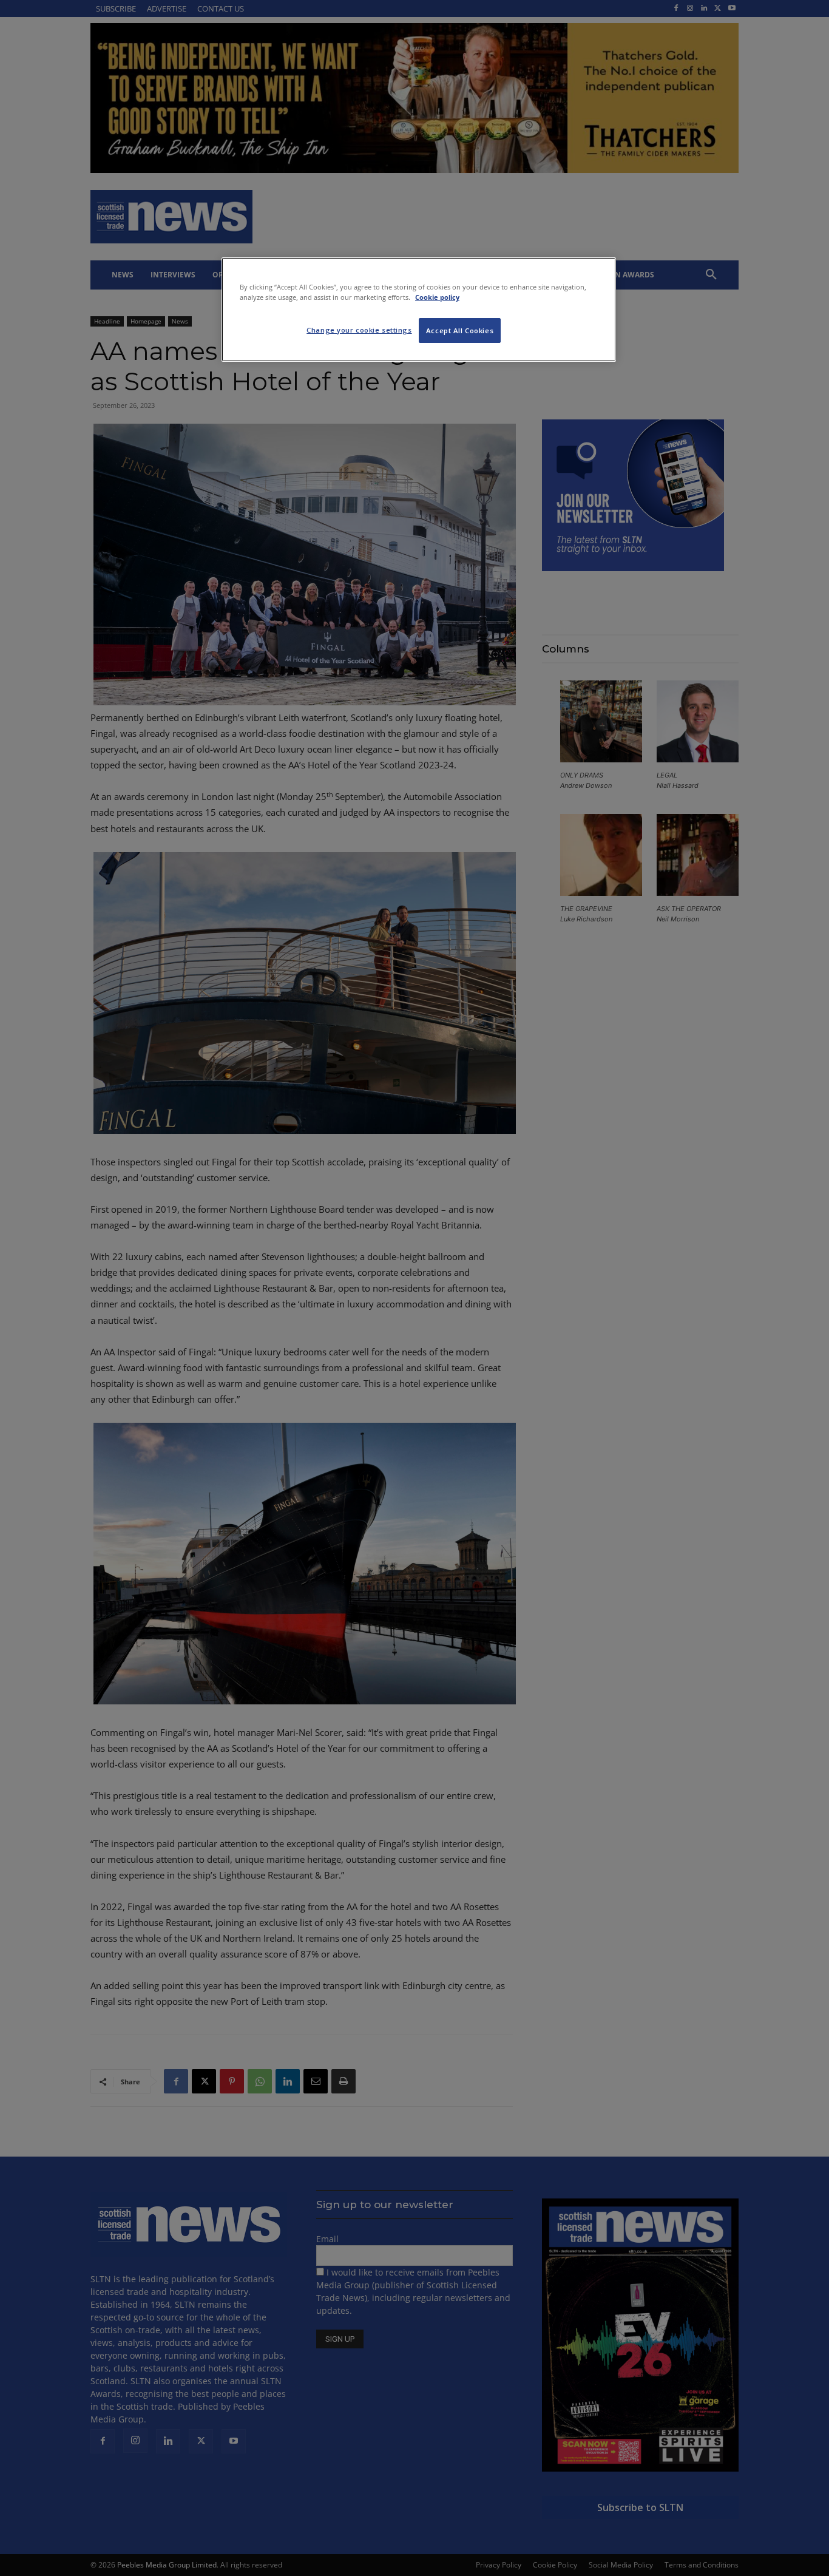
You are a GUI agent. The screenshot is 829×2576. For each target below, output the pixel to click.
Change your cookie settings (359, 330)
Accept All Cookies (460, 330)
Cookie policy (437, 297)
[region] (419, 310)
